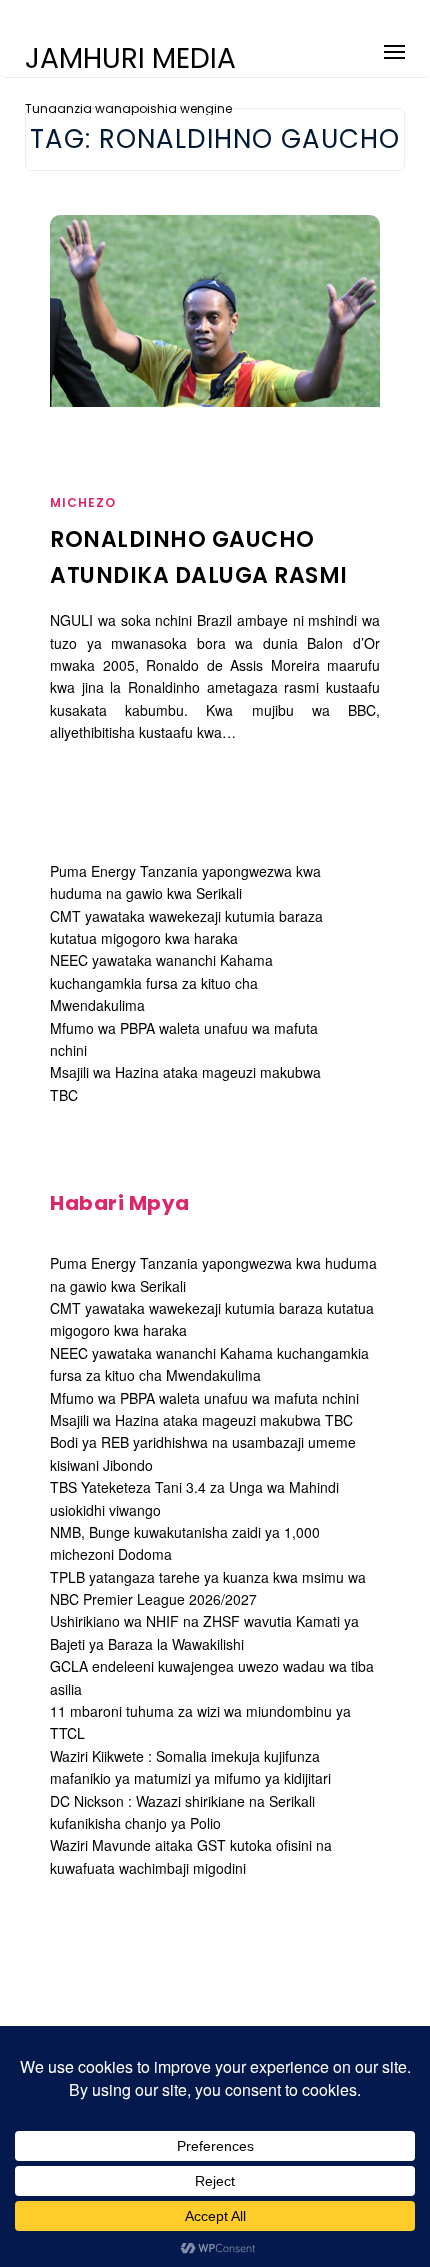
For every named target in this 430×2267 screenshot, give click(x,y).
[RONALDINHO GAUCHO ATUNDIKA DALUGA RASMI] (215, 311)
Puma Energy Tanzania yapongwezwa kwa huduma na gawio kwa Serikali (185, 882)
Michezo (83, 502)
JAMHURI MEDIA (130, 59)
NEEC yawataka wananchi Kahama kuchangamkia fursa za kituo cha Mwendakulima (161, 982)
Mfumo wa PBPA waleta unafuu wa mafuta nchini (204, 1398)
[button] (394, 48)
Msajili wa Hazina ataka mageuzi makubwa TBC (201, 1420)
